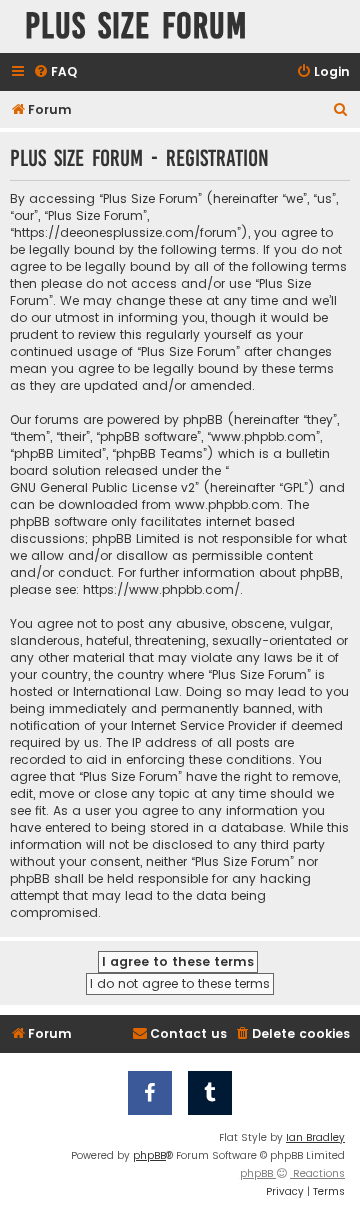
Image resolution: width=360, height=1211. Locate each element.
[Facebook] (150, 1093)
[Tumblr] (210, 1093)
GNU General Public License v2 (102, 487)
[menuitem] (55, 72)
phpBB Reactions (292, 1173)
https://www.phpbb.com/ (161, 589)
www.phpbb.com (227, 504)
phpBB (149, 1155)
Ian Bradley (315, 1137)
